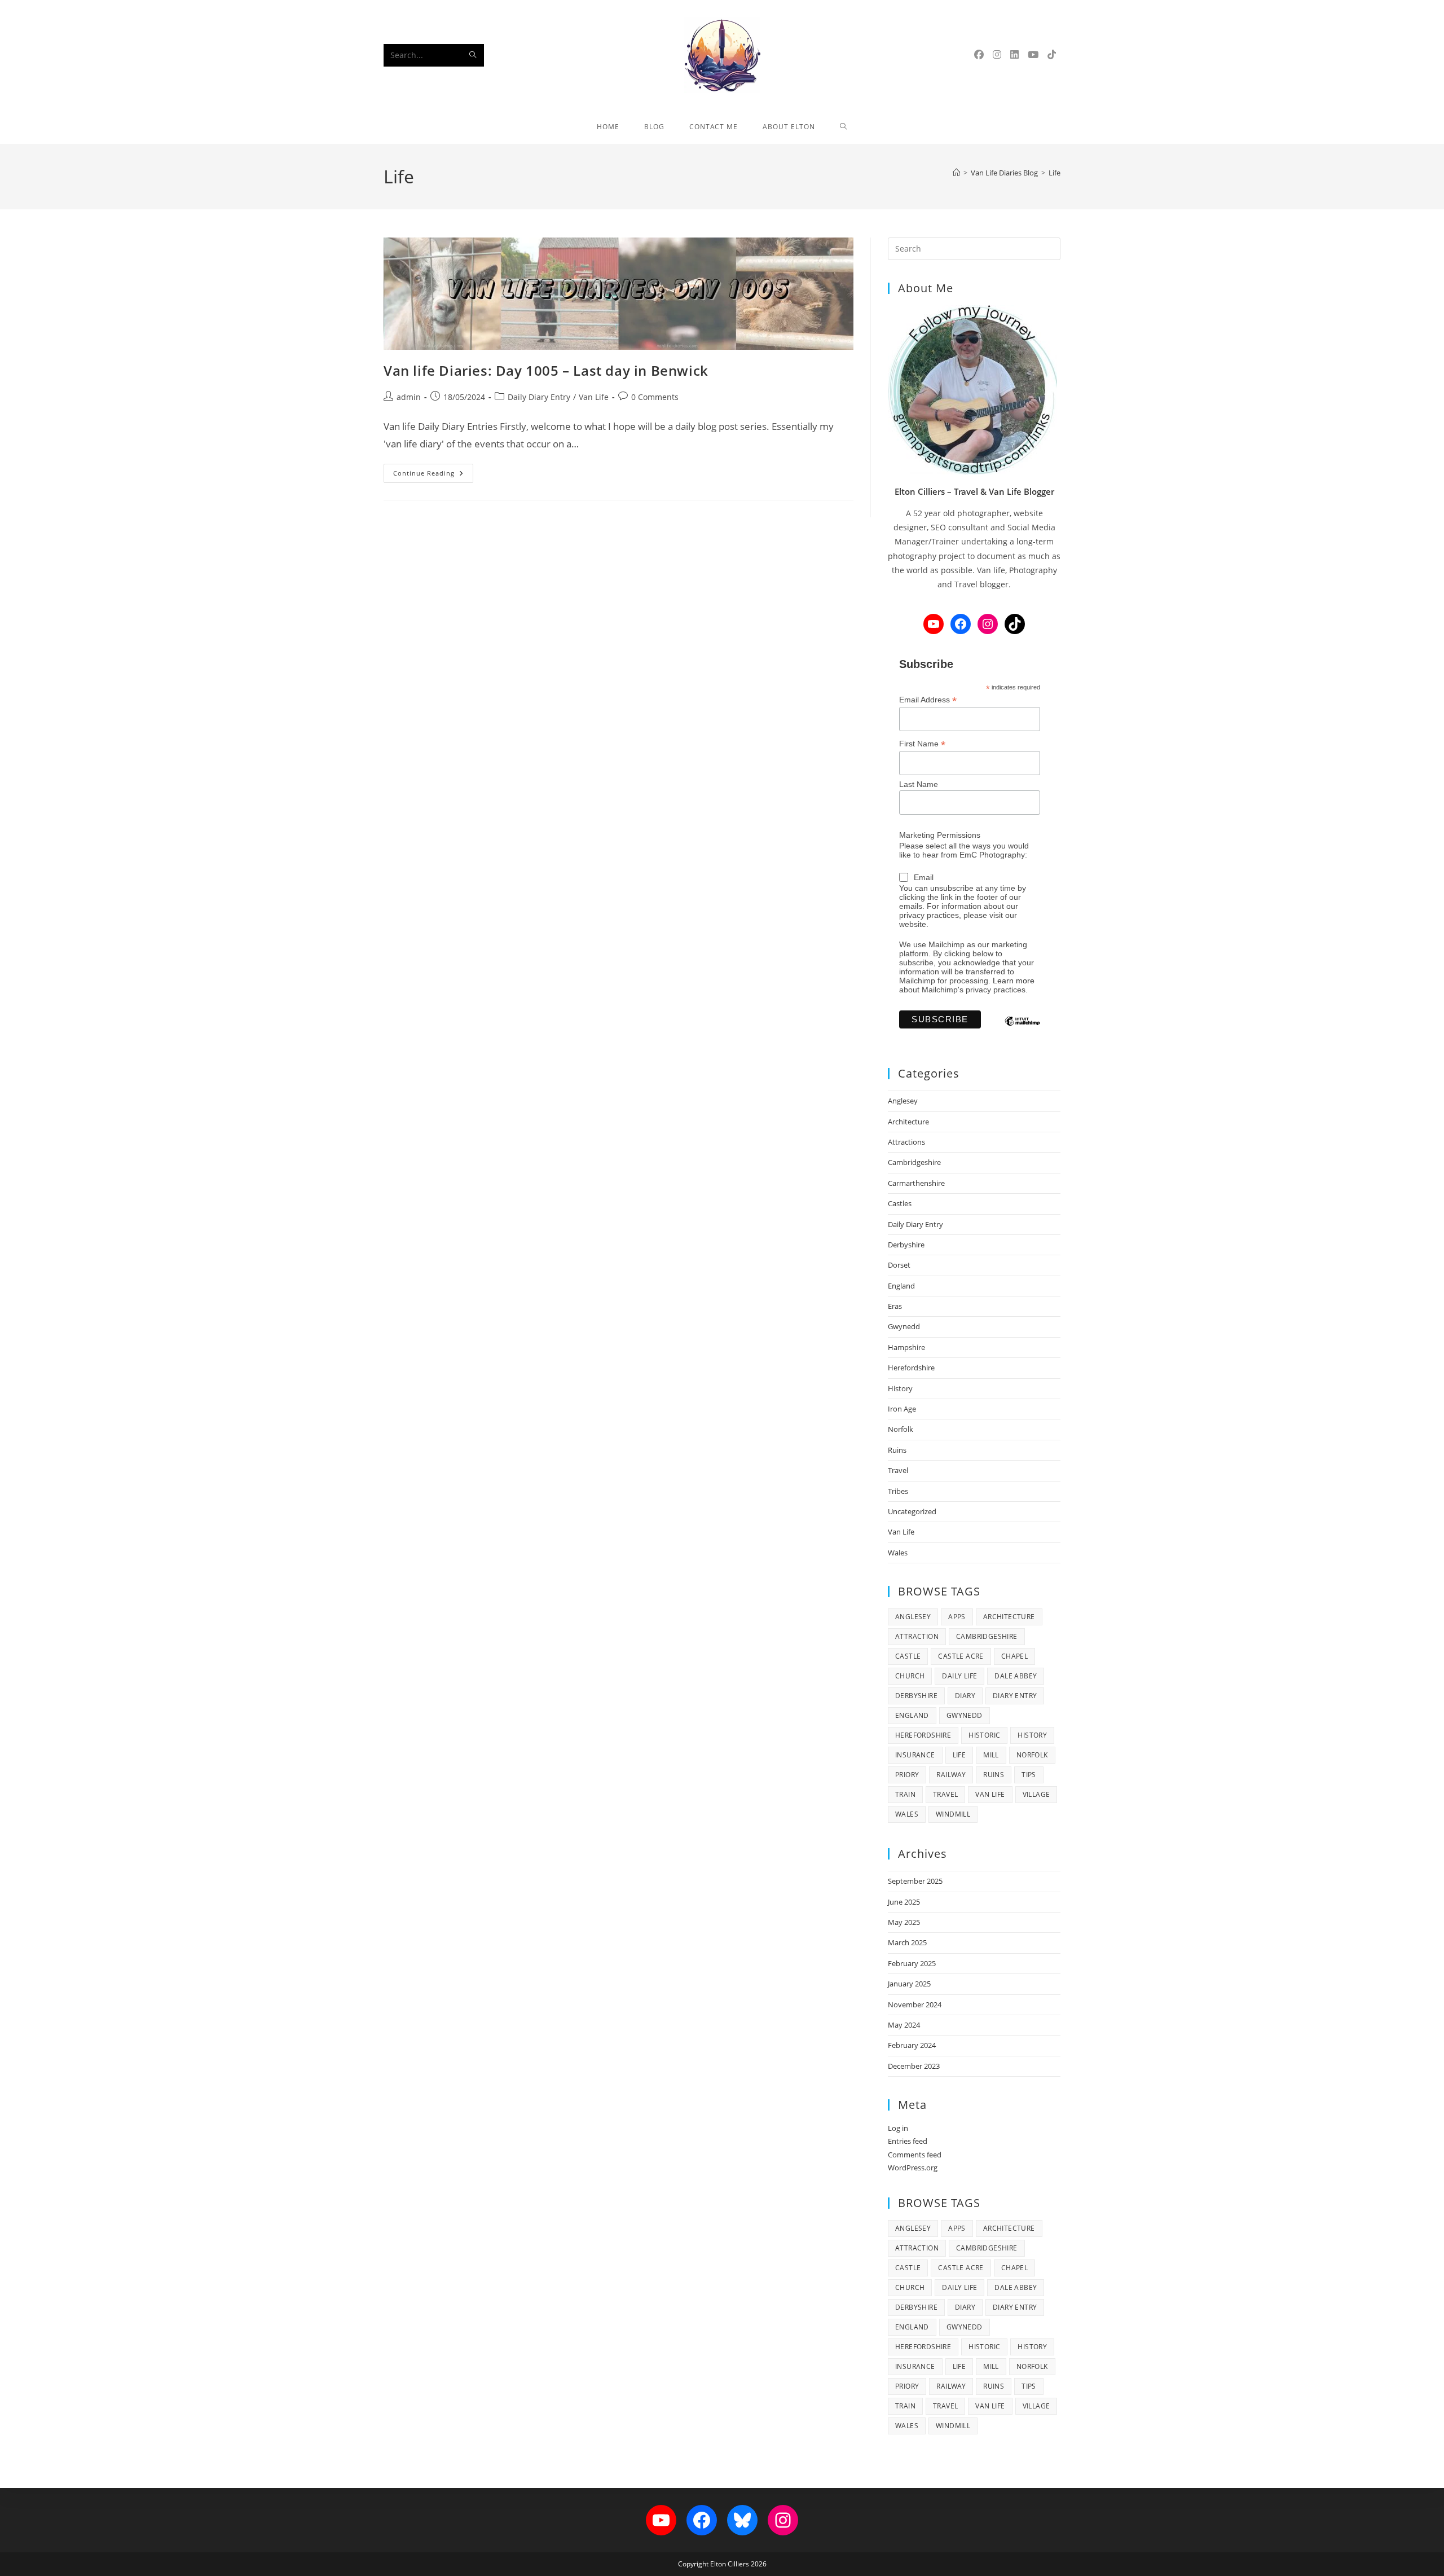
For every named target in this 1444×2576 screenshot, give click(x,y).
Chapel (1014, 1656)
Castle (908, 1656)
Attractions (906, 1142)
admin (409, 397)
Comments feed (915, 2155)
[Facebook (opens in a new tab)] (979, 54)
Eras (895, 1306)
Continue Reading (433, 475)
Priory (907, 1775)
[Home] (956, 173)
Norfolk (901, 1429)
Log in (898, 2128)
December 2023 (914, 2066)
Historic (984, 1735)
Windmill (953, 1814)
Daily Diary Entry (539, 397)
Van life (990, 1794)
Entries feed (908, 2141)
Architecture (908, 1122)
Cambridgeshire (914, 1162)
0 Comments (655, 397)
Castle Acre (961, 1656)
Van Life (594, 397)
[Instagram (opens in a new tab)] (997, 54)
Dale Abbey (1016, 1676)
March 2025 (907, 1942)
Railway (951, 1775)
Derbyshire (906, 1245)
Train (905, 1794)
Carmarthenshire (916, 1183)
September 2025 (915, 1881)
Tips (1029, 1775)
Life (1055, 173)
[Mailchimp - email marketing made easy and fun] (1022, 1030)
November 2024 (915, 2004)
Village (1036, 1794)
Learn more (1014, 981)
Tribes (898, 1491)
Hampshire (906, 1347)
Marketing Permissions (940, 835)
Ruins (897, 1450)
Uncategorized (912, 1511)
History (900, 1388)
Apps (957, 1617)
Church (910, 1676)
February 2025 (912, 1963)
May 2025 (904, 1922)
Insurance (915, 1755)
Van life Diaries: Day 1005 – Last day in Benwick (546, 370)
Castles (900, 1203)
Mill (991, 1755)
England (901, 1286)
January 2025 (909, 1984)
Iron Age (902, 1409)
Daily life (959, 1676)
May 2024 (904, 2025)
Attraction (917, 1636)
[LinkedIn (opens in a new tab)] (1014, 54)
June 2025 (904, 1902)
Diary (965, 1696)
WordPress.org (913, 2168)
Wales (898, 1553)
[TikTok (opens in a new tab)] (1052, 54)
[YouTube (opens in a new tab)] (1033, 54)
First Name (922, 744)
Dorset (899, 1265)
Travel (898, 1470)
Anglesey (903, 1101)
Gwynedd (904, 1326)
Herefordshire (911, 1368)
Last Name (919, 784)
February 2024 (912, 2045)
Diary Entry (1015, 1696)
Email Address (928, 700)
